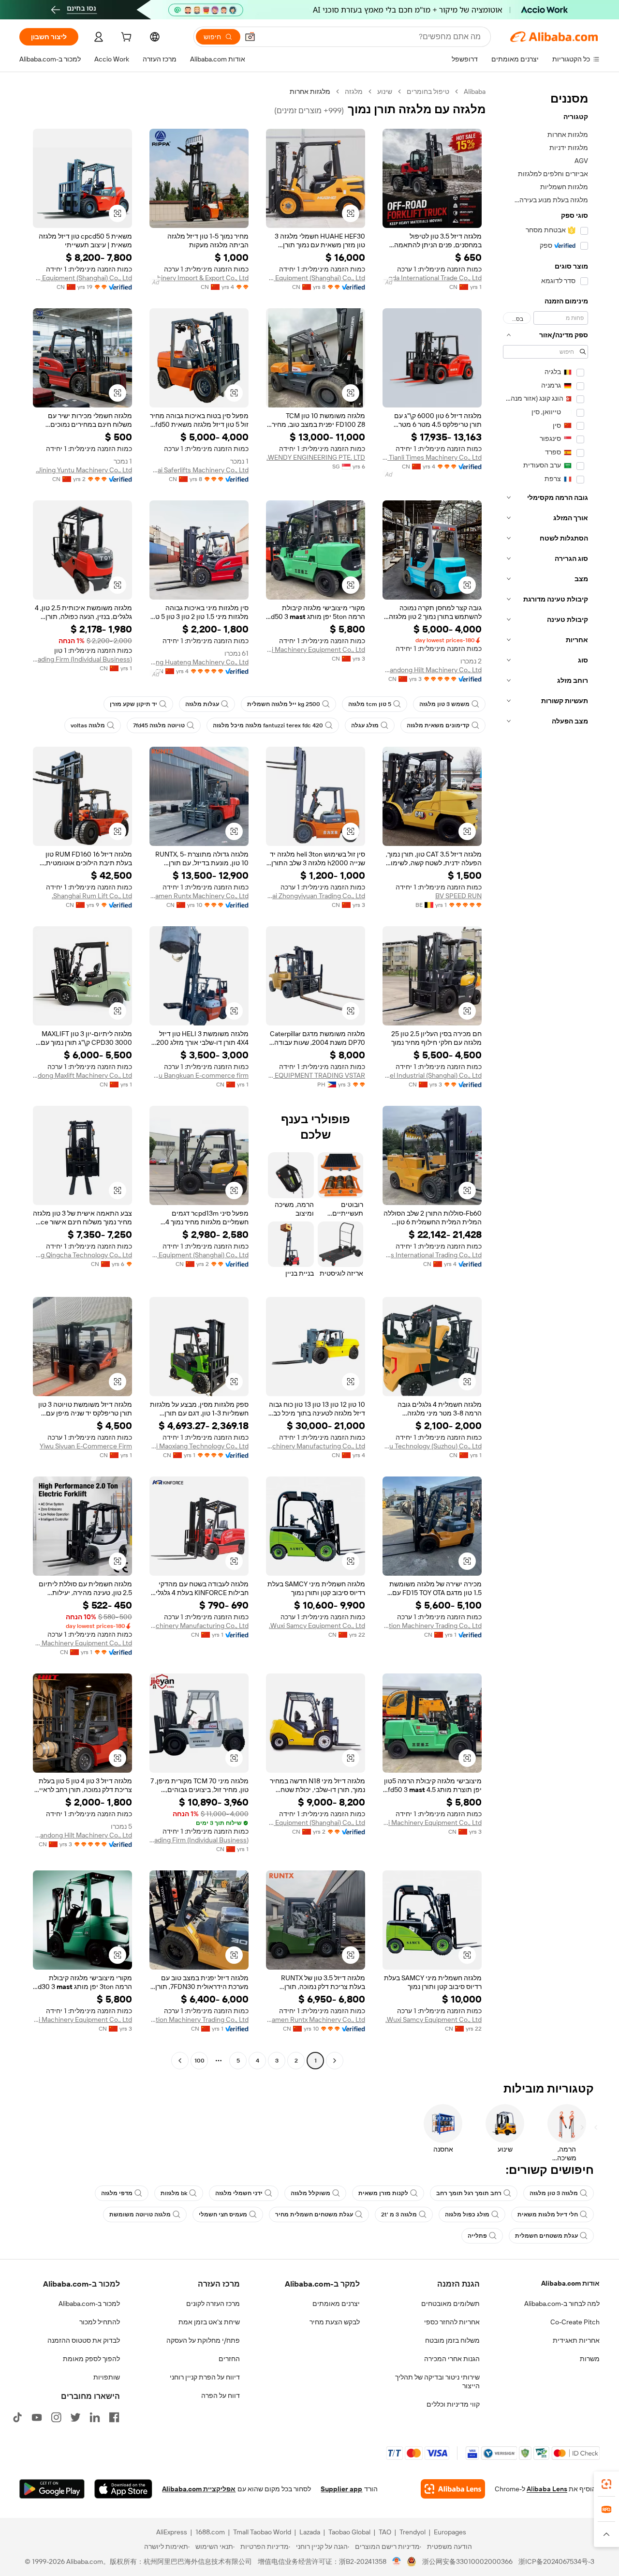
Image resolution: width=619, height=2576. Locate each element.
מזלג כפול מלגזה (467, 2214)
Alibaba (475, 91)
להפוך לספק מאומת (91, 2359)
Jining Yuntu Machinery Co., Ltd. (84, 470)
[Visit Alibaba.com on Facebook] (114, 2417)
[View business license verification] (397, 2561)
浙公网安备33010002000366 (467, 2561)
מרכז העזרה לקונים (213, 2304)
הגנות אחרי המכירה (452, 2359)
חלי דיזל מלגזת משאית (548, 2214)
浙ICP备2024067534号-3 (556, 2561)
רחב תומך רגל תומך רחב (469, 2193)
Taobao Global (349, 2532)
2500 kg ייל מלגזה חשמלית (284, 704)
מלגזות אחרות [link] (310, 91)
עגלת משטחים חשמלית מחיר (314, 2214)
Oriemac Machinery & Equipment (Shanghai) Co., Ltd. (316, 278)
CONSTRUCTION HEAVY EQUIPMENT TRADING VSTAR (316, 1075)
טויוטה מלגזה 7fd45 (159, 725)
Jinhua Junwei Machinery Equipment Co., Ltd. (316, 649)
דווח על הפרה (221, 2395)
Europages (450, 2532)
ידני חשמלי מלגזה (239, 2193)
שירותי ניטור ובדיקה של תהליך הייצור (437, 2381)
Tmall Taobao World (262, 2532)
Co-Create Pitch (575, 2322)
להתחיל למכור (100, 2322)
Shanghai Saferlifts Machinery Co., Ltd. (199, 470)
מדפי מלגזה (117, 2193)
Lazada (310, 2532)
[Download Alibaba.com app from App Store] (123, 2489)
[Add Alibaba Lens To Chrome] (453, 2489)
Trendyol (413, 2532)
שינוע (385, 91)
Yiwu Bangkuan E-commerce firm (199, 1075)
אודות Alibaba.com (570, 2283)
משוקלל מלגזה (310, 2193)
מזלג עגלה (365, 725)
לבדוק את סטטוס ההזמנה (84, 2340)
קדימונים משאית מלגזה (438, 725)
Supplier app (341, 2489)
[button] (250, 37)
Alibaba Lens (547, 2489)
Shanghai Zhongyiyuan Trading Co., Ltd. (316, 896)
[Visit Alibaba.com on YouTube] (37, 2417)
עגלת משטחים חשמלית (546, 2236)
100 (199, 2061)
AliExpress (172, 2532)
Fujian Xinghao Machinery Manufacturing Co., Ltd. (316, 1446)
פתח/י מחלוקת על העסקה (203, 2340)
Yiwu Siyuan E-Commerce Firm (86, 1446)
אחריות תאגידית (576, 2340)
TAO (385, 2532)
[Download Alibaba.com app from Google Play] (52, 2489)
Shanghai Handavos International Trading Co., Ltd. (432, 1255)
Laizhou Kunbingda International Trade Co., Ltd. (432, 278)
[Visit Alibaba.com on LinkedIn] (95, 2417)
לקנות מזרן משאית (383, 2193)
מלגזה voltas (88, 725)
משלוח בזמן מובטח (452, 2340)
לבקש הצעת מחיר (335, 2322)
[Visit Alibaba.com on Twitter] (75, 2417)
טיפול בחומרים (428, 91)
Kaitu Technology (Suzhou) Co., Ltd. (432, 1446)
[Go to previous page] (335, 2061)
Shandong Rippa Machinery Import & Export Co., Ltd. (199, 278)
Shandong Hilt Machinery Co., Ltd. (432, 670)
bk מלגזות (174, 2193)
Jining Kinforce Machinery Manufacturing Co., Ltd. (199, 1626)
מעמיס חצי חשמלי (223, 2214)
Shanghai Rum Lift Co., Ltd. (92, 896)
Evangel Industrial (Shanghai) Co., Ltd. (432, 1075)
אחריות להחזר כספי (452, 2322)
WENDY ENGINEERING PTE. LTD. (316, 457)
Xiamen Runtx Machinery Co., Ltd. (199, 896)
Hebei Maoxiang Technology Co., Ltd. (199, 1446)
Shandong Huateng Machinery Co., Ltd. (199, 662)
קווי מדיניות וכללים (453, 2404)
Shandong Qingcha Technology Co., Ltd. (82, 1255)
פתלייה (477, 2236)
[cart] (125, 38)
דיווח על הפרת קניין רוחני (205, 2377)
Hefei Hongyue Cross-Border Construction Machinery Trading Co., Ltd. (432, 1626)
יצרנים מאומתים (336, 2304)
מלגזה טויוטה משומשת (140, 2214)
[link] (606, 2484)
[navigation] (545, 1077)
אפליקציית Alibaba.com (199, 2489)
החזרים (229, 2359)
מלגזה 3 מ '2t (399, 2214)
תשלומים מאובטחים (450, 2304)
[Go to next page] (180, 2061)
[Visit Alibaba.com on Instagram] (56, 2417)
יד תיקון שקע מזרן (133, 704)
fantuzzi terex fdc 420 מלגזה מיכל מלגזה (268, 725)
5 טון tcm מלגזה (370, 704)
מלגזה (354, 91)
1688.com (210, 2532)
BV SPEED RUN (458, 896)
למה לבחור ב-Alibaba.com (562, 2304)
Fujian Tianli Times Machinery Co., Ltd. (432, 457)
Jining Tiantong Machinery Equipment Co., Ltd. (82, 1643)
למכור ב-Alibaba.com (89, 2304)
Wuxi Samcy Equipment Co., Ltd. (317, 1626)
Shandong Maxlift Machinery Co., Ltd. (82, 1075)
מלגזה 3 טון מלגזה (554, 2193)
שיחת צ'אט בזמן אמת (209, 2322)
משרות (590, 2359)
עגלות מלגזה (202, 704)
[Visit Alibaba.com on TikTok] (17, 2417)
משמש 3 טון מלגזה (444, 704)
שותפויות (107, 2377)
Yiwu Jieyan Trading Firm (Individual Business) (82, 659)
